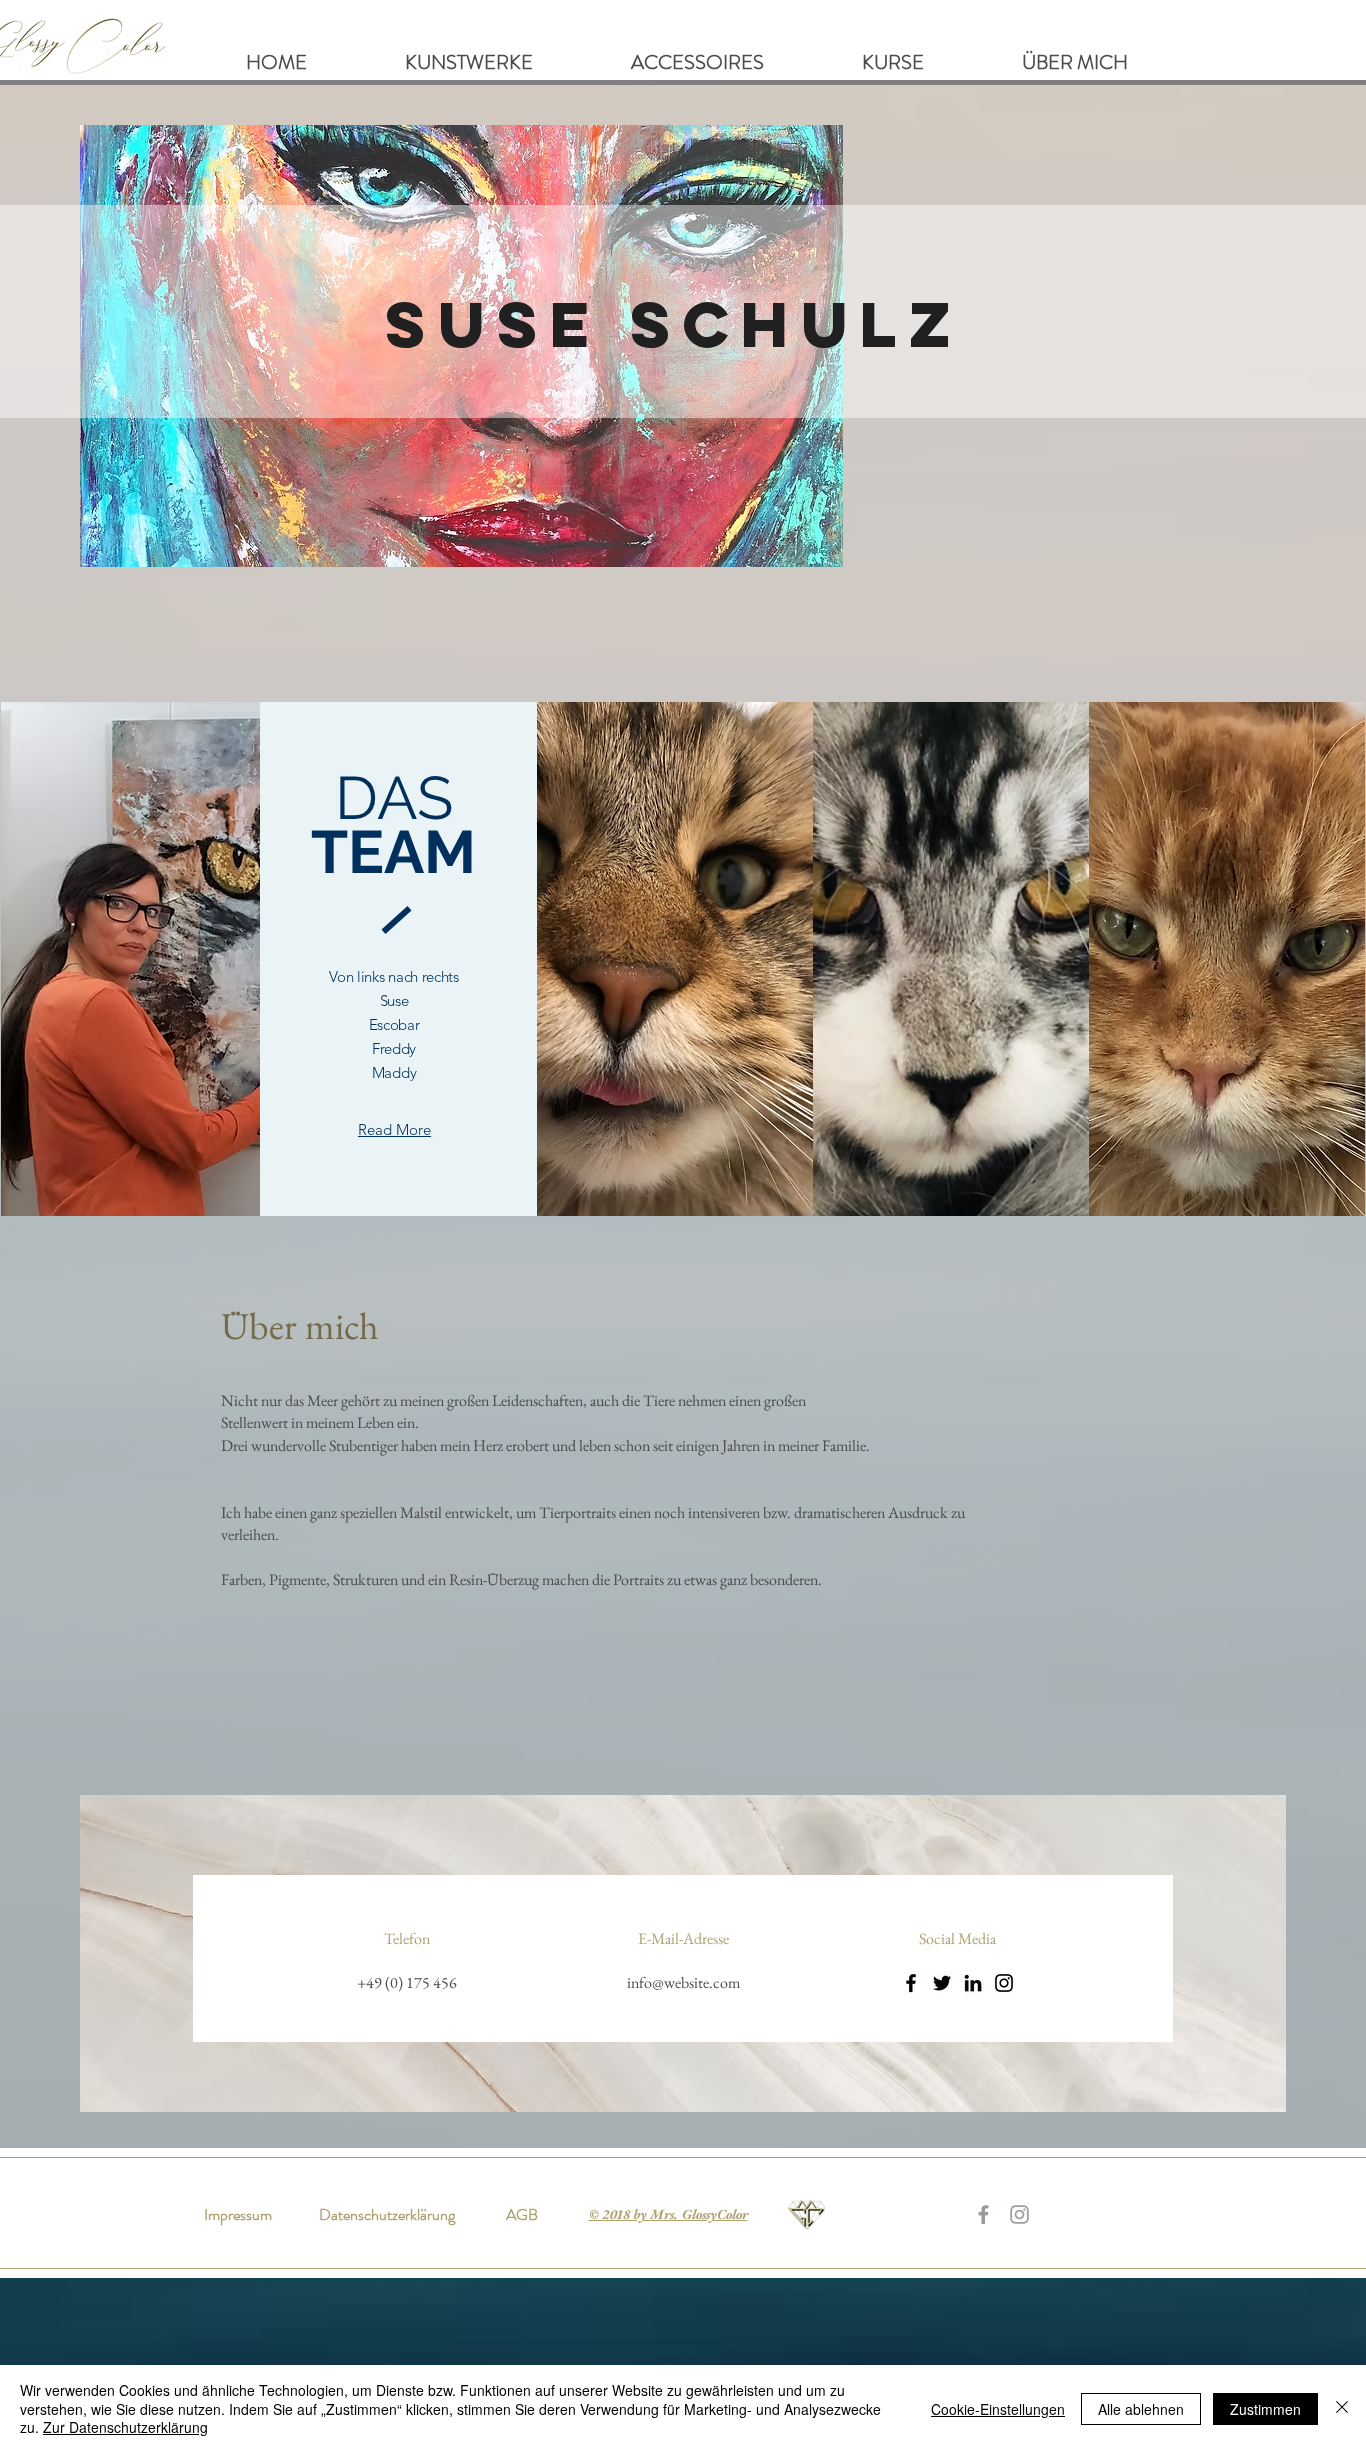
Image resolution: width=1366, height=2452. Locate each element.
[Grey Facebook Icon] (983, 2214)
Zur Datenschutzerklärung (125, 2427)
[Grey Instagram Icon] (1019, 2214)
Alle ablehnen (1141, 2409)
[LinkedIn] (973, 1983)
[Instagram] (1004, 1983)
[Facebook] (911, 1983)
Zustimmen (1265, 2409)
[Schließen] (1342, 2408)
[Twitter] (942, 1983)
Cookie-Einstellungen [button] (998, 2409)
